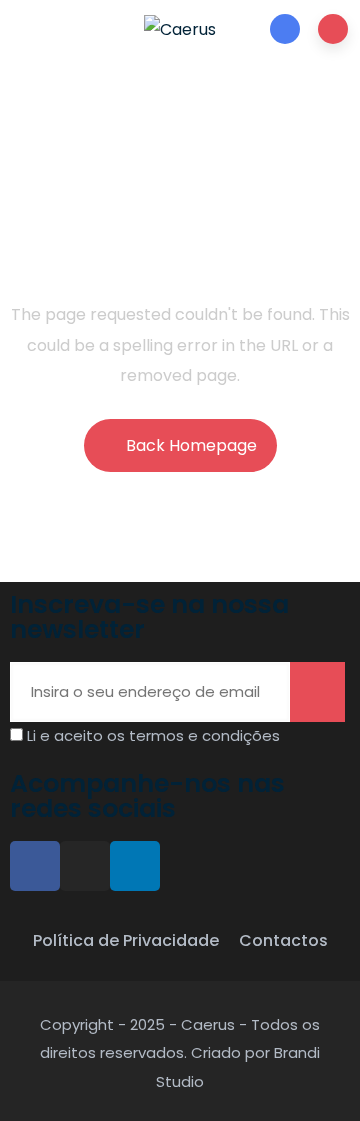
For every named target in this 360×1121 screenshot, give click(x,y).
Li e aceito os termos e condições (153, 735)
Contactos (283, 940)
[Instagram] (85, 866)
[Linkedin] (135, 866)
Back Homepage (191, 445)
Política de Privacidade (126, 940)
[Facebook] (35, 866)
